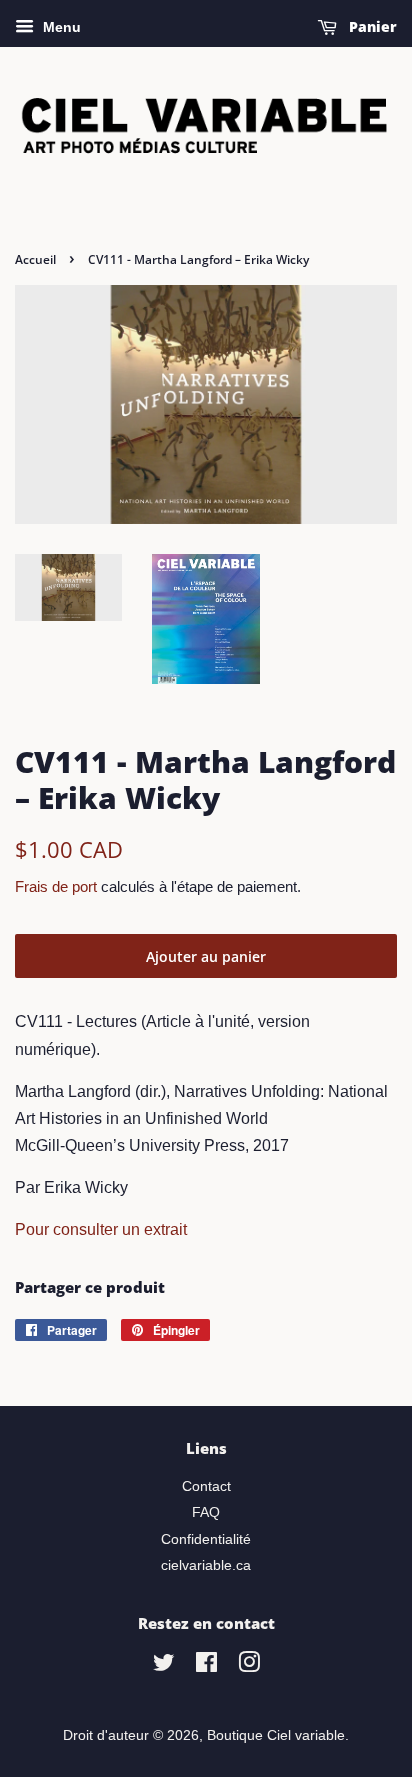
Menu (60, 27)
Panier (371, 26)
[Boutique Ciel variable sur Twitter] (164, 1666)
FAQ (206, 1512)
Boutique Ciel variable (276, 1735)
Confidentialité (206, 1539)
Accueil (35, 259)
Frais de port (56, 886)
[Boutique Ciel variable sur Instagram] (249, 1666)
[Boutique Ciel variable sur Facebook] (206, 1666)
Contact (206, 1486)
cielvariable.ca (206, 1565)
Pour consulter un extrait (101, 1229)
